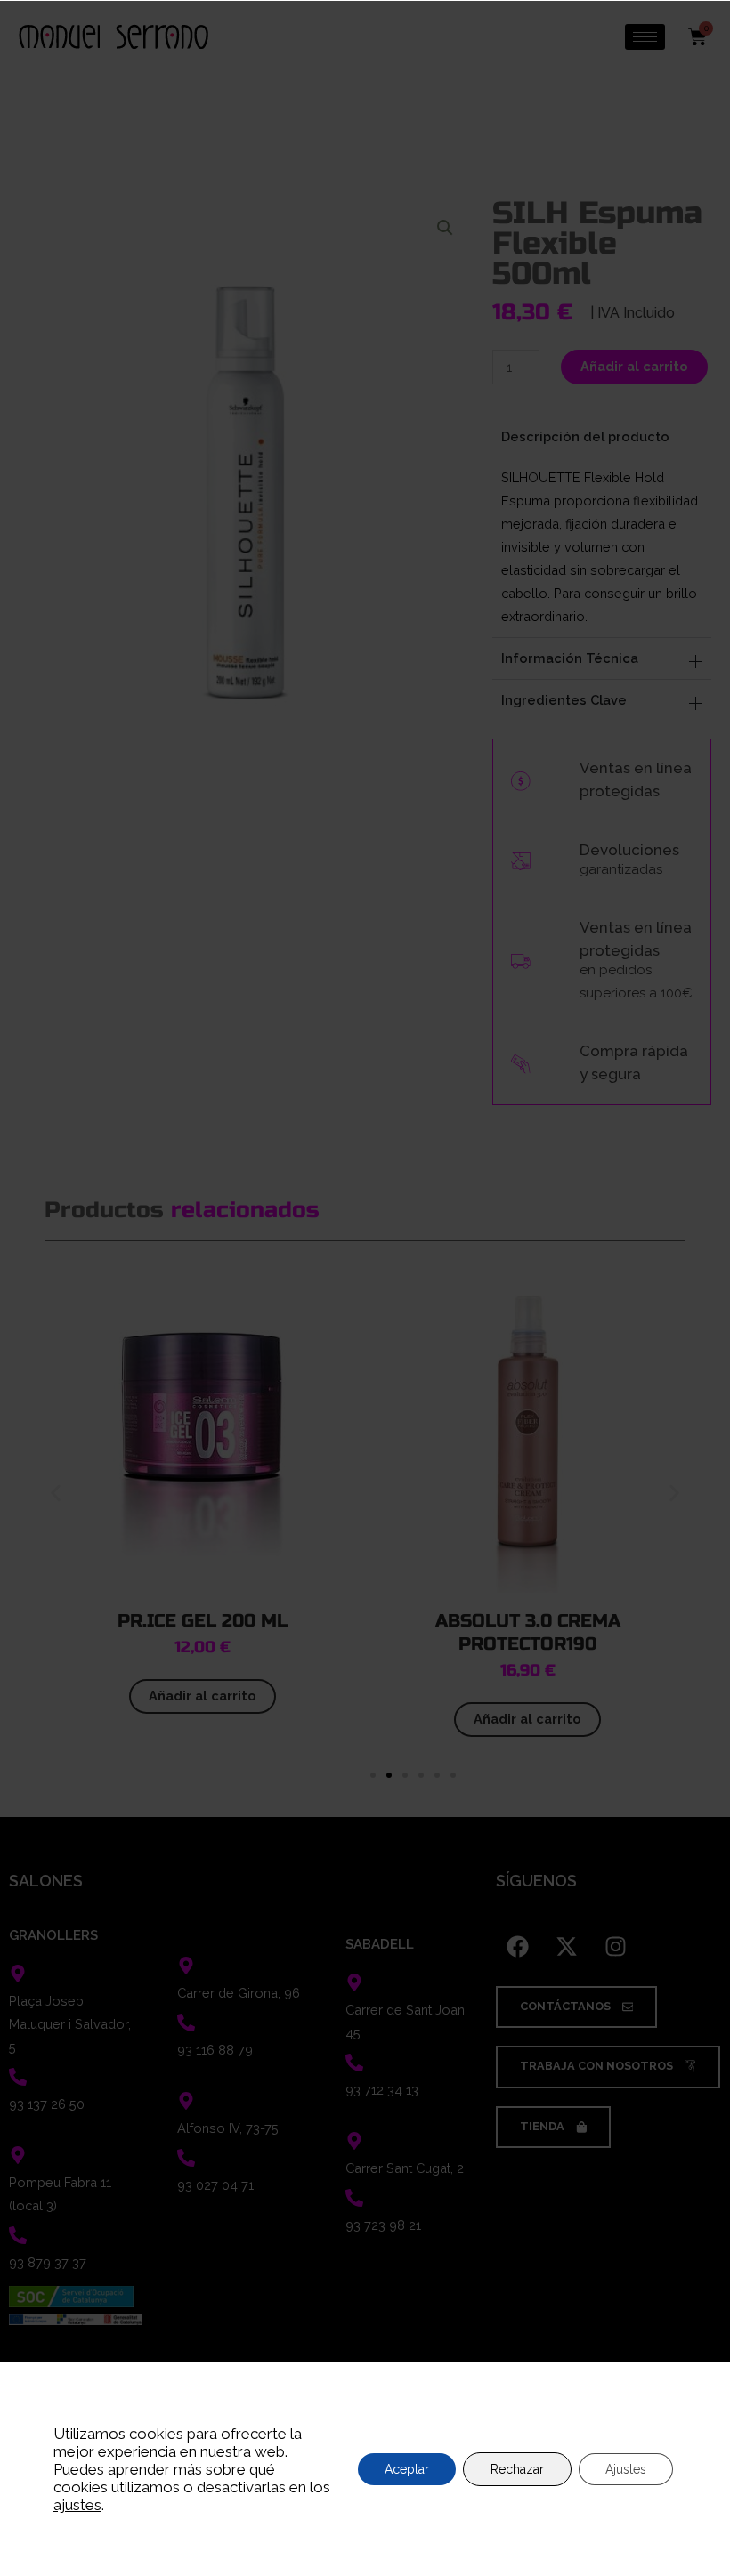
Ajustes (626, 2469)
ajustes (77, 2505)
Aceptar (407, 2469)
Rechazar (517, 2469)
